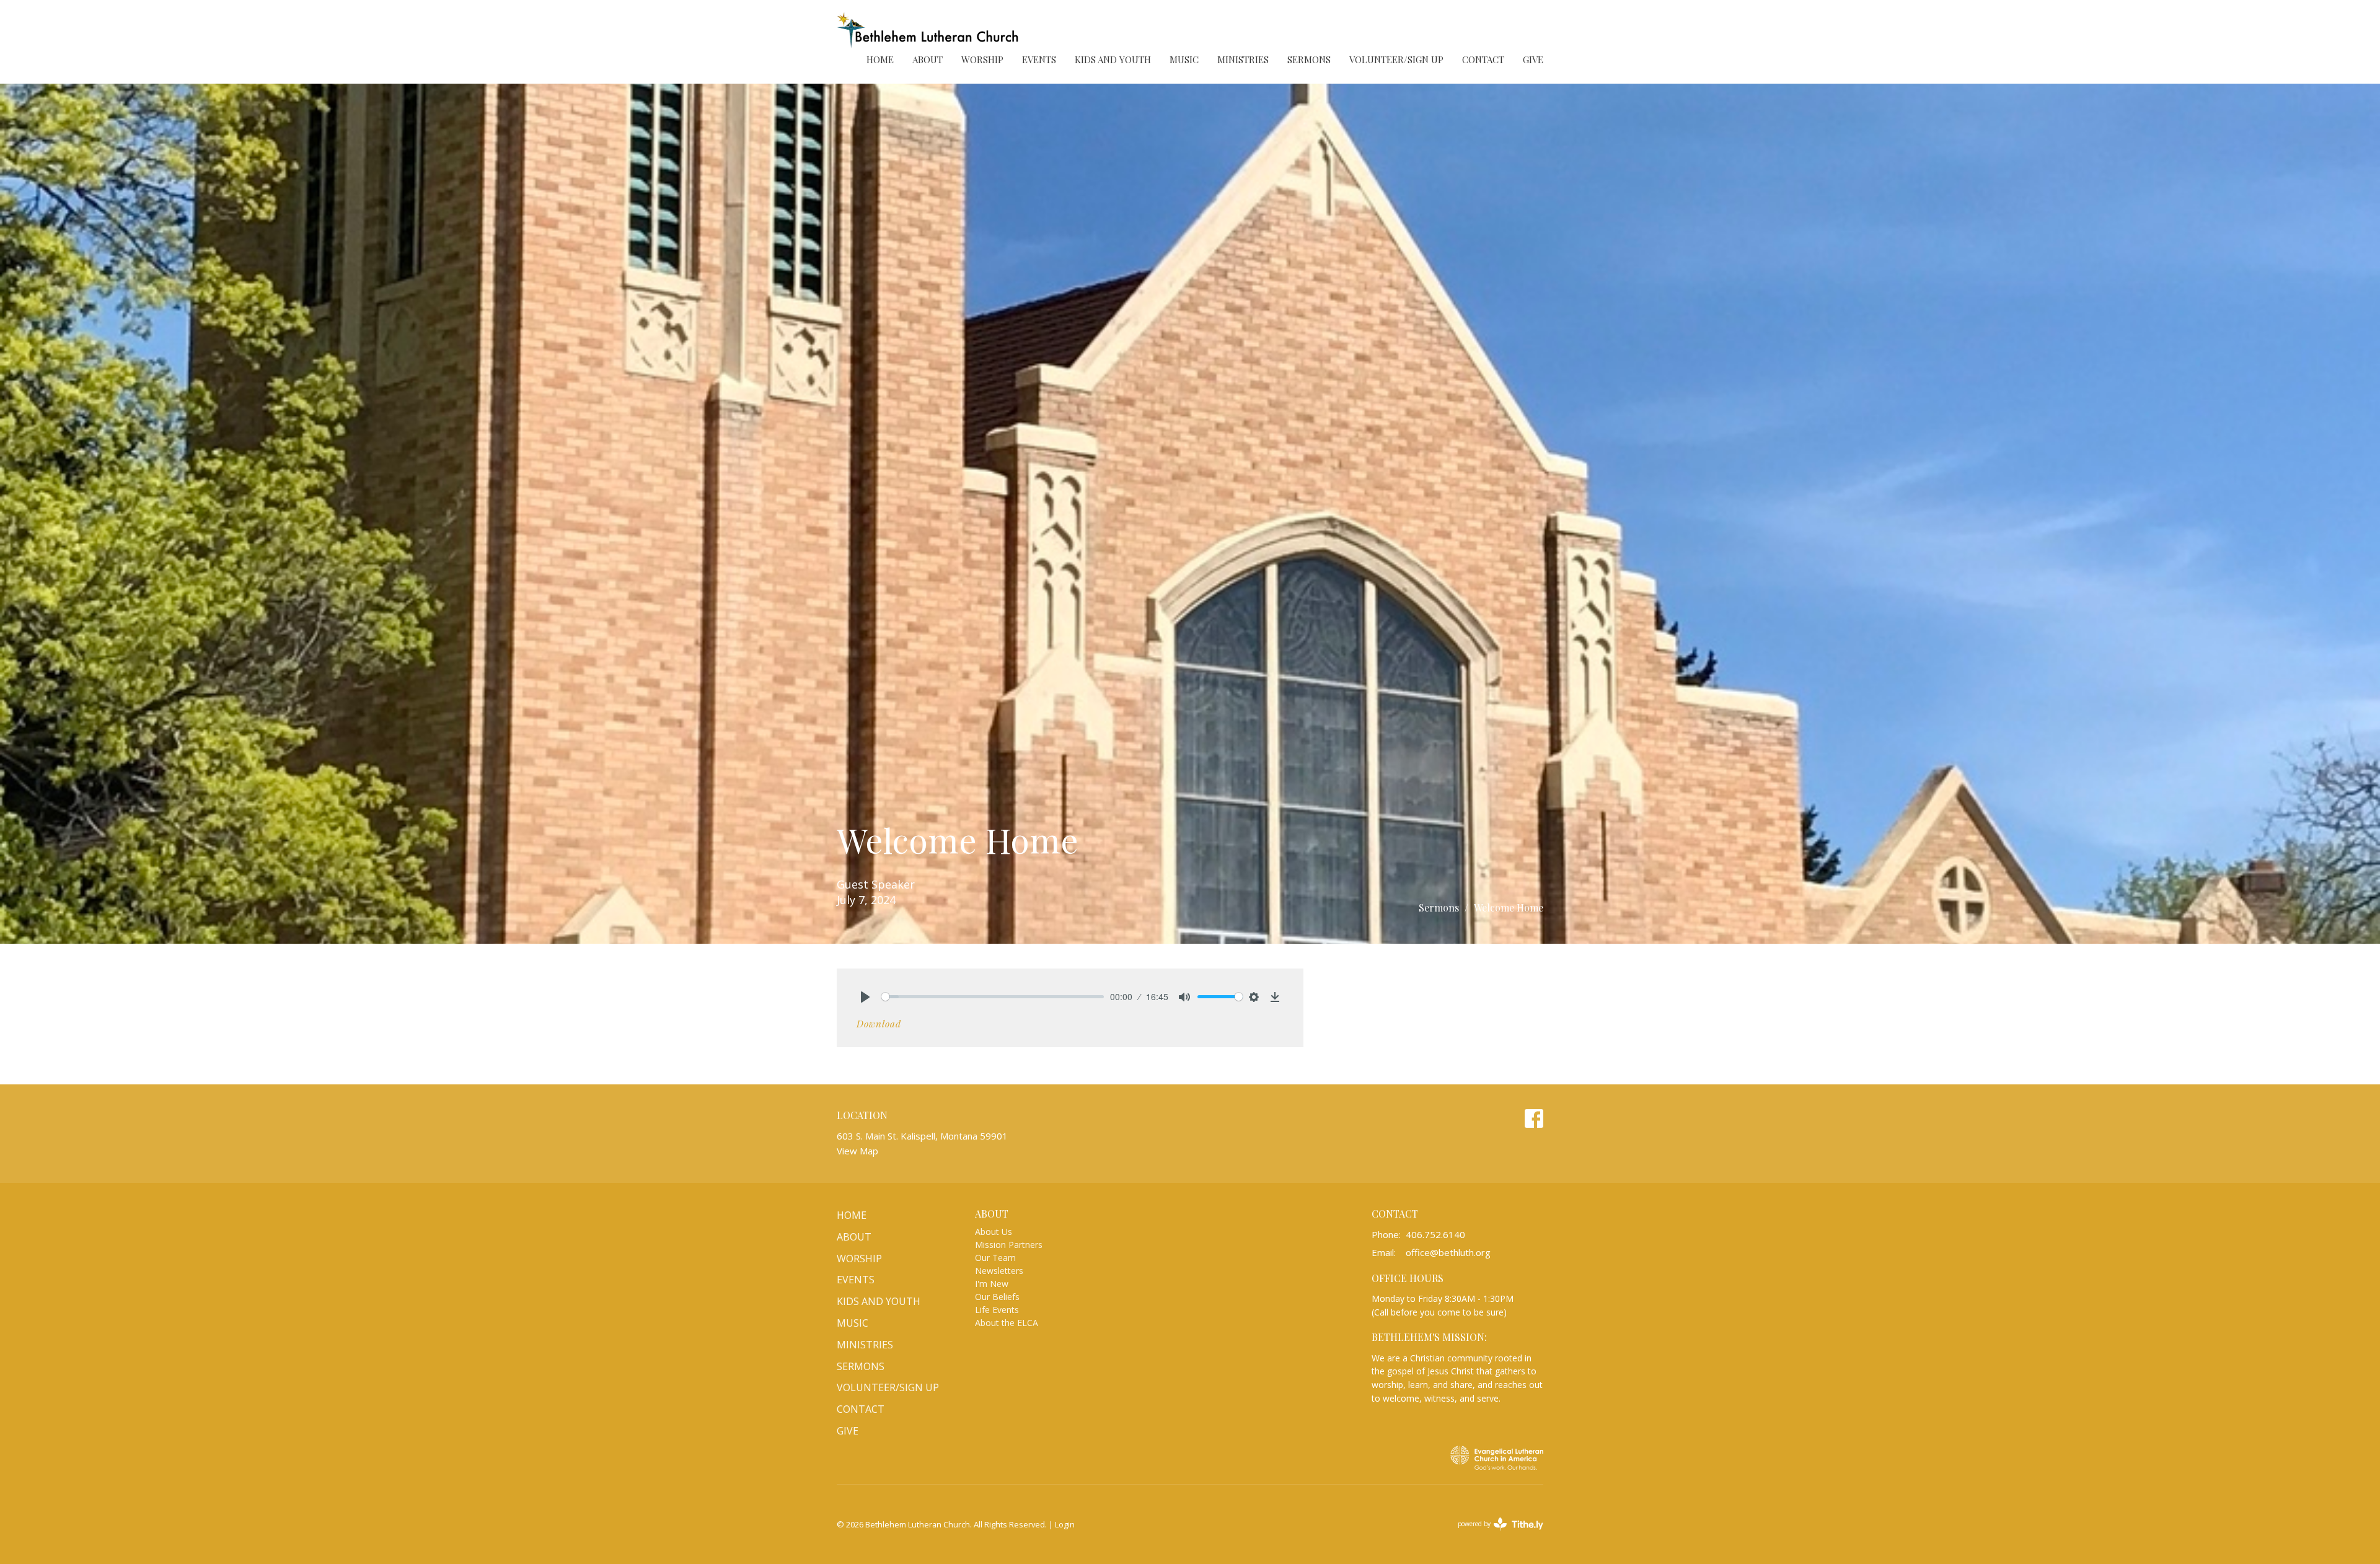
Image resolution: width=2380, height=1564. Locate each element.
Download (879, 1024)
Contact (1483, 59)
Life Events (997, 1310)
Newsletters (999, 1271)
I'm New (992, 1284)
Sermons (1309, 59)
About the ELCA (1007, 1323)
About (928, 59)
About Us (994, 1232)
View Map (857, 1151)
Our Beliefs (997, 1297)
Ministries (1243, 59)
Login (1065, 1524)
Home (880, 59)
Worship (982, 59)
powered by (1494, 1534)
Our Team (995, 1258)
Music (1184, 59)
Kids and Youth (1113, 59)
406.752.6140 (1435, 1234)
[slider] (993, 997)
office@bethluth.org (1448, 1252)
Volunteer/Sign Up (1396, 59)
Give (1533, 59)
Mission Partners (1009, 1245)
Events (1039, 59)
